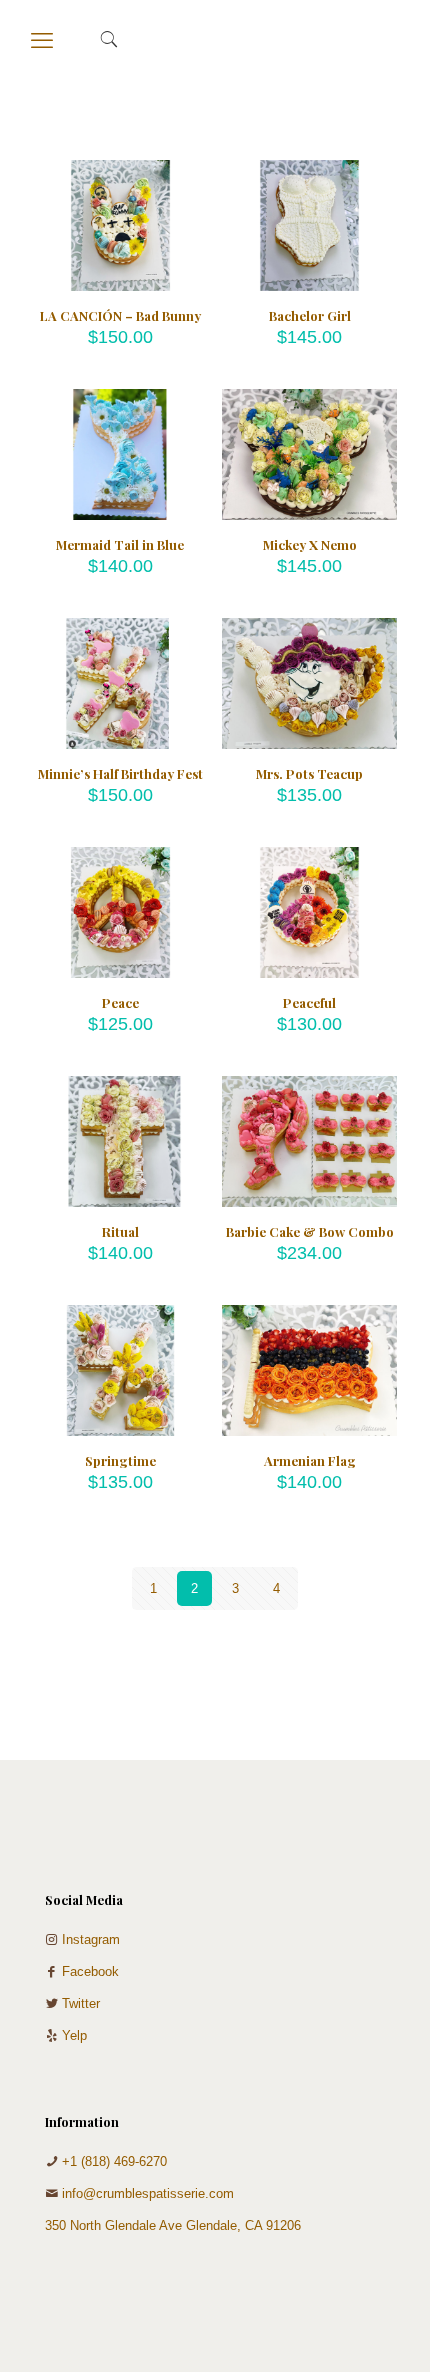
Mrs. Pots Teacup (309, 773)
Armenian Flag (310, 1460)
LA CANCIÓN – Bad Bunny (120, 315)
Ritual (120, 1231)
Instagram (91, 1939)
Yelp (74, 2035)
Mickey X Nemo (310, 544)
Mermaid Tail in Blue (120, 544)
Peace (120, 1002)
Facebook (90, 1971)
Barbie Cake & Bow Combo (310, 1231)
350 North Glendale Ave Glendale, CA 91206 (173, 2225)
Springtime (120, 1460)
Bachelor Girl (310, 315)
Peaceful (309, 1002)
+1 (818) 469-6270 (114, 2161)
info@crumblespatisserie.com (148, 2193)
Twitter (81, 2003)
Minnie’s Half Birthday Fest (120, 773)
